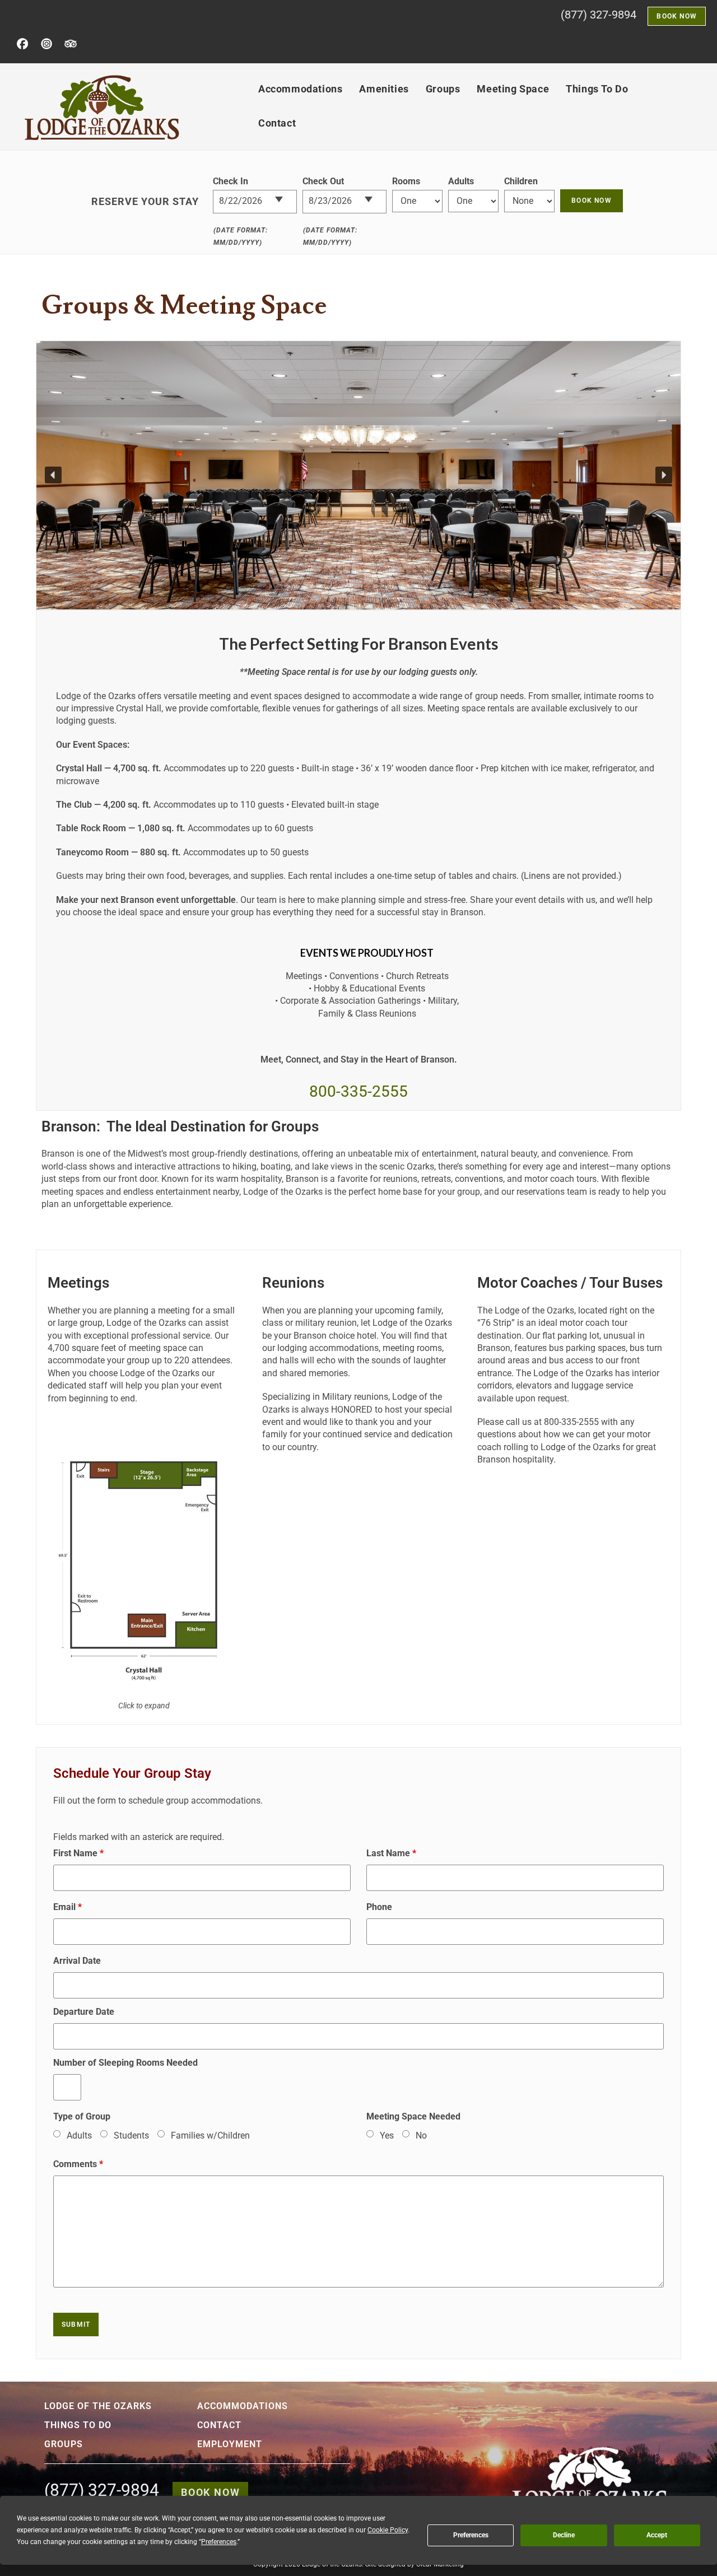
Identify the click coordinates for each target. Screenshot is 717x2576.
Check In (231, 181)
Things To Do (78, 2425)
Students (131, 2135)
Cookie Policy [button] (388, 2530)
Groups (64, 2444)
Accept (657, 2535)
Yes (387, 2135)
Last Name (391, 1853)
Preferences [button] (219, 2542)
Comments (78, 2164)
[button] (53, 475)
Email (67, 1907)
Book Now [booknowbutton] (677, 16)
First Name (78, 1853)
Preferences (471, 2535)
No (421, 2135)
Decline (564, 2535)
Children (521, 181)
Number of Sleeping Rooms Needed (125, 2063)
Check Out (323, 181)
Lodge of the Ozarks (98, 2406)
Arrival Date (77, 1961)
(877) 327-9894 (599, 15)
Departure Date (84, 2012)
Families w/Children (210, 2135)
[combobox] (255, 202)
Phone (379, 1907)
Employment (230, 2444)
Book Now (210, 2492)
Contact (219, 2425)
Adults (461, 181)
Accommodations (243, 2406)
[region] (358, 475)
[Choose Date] (285, 195)
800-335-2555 (358, 1091)
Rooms (406, 181)
